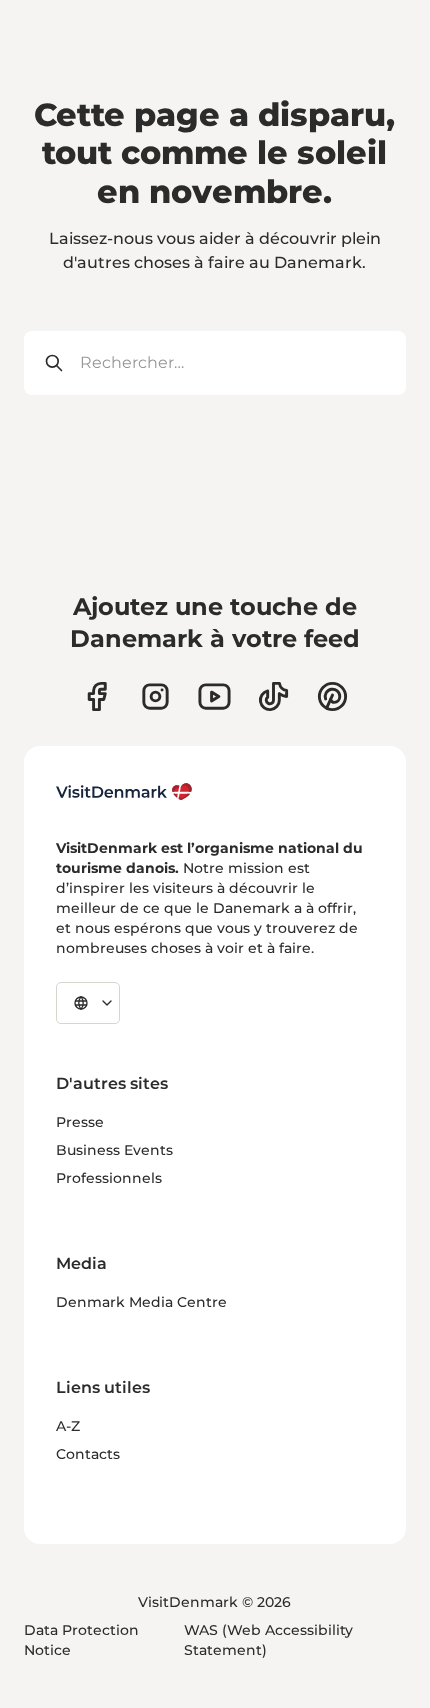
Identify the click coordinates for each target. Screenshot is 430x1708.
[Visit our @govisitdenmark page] (273, 696)
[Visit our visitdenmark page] (214, 696)
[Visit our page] (155, 696)
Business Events (114, 1150)
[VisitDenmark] (124, 792)
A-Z (68, 1426)
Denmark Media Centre (141, 1302)
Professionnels (109, 1178)
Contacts (88, 1454)
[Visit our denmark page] (96, 696)
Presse (80, 1122)
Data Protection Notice (81, 1640)
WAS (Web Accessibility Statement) (268, 1640)
